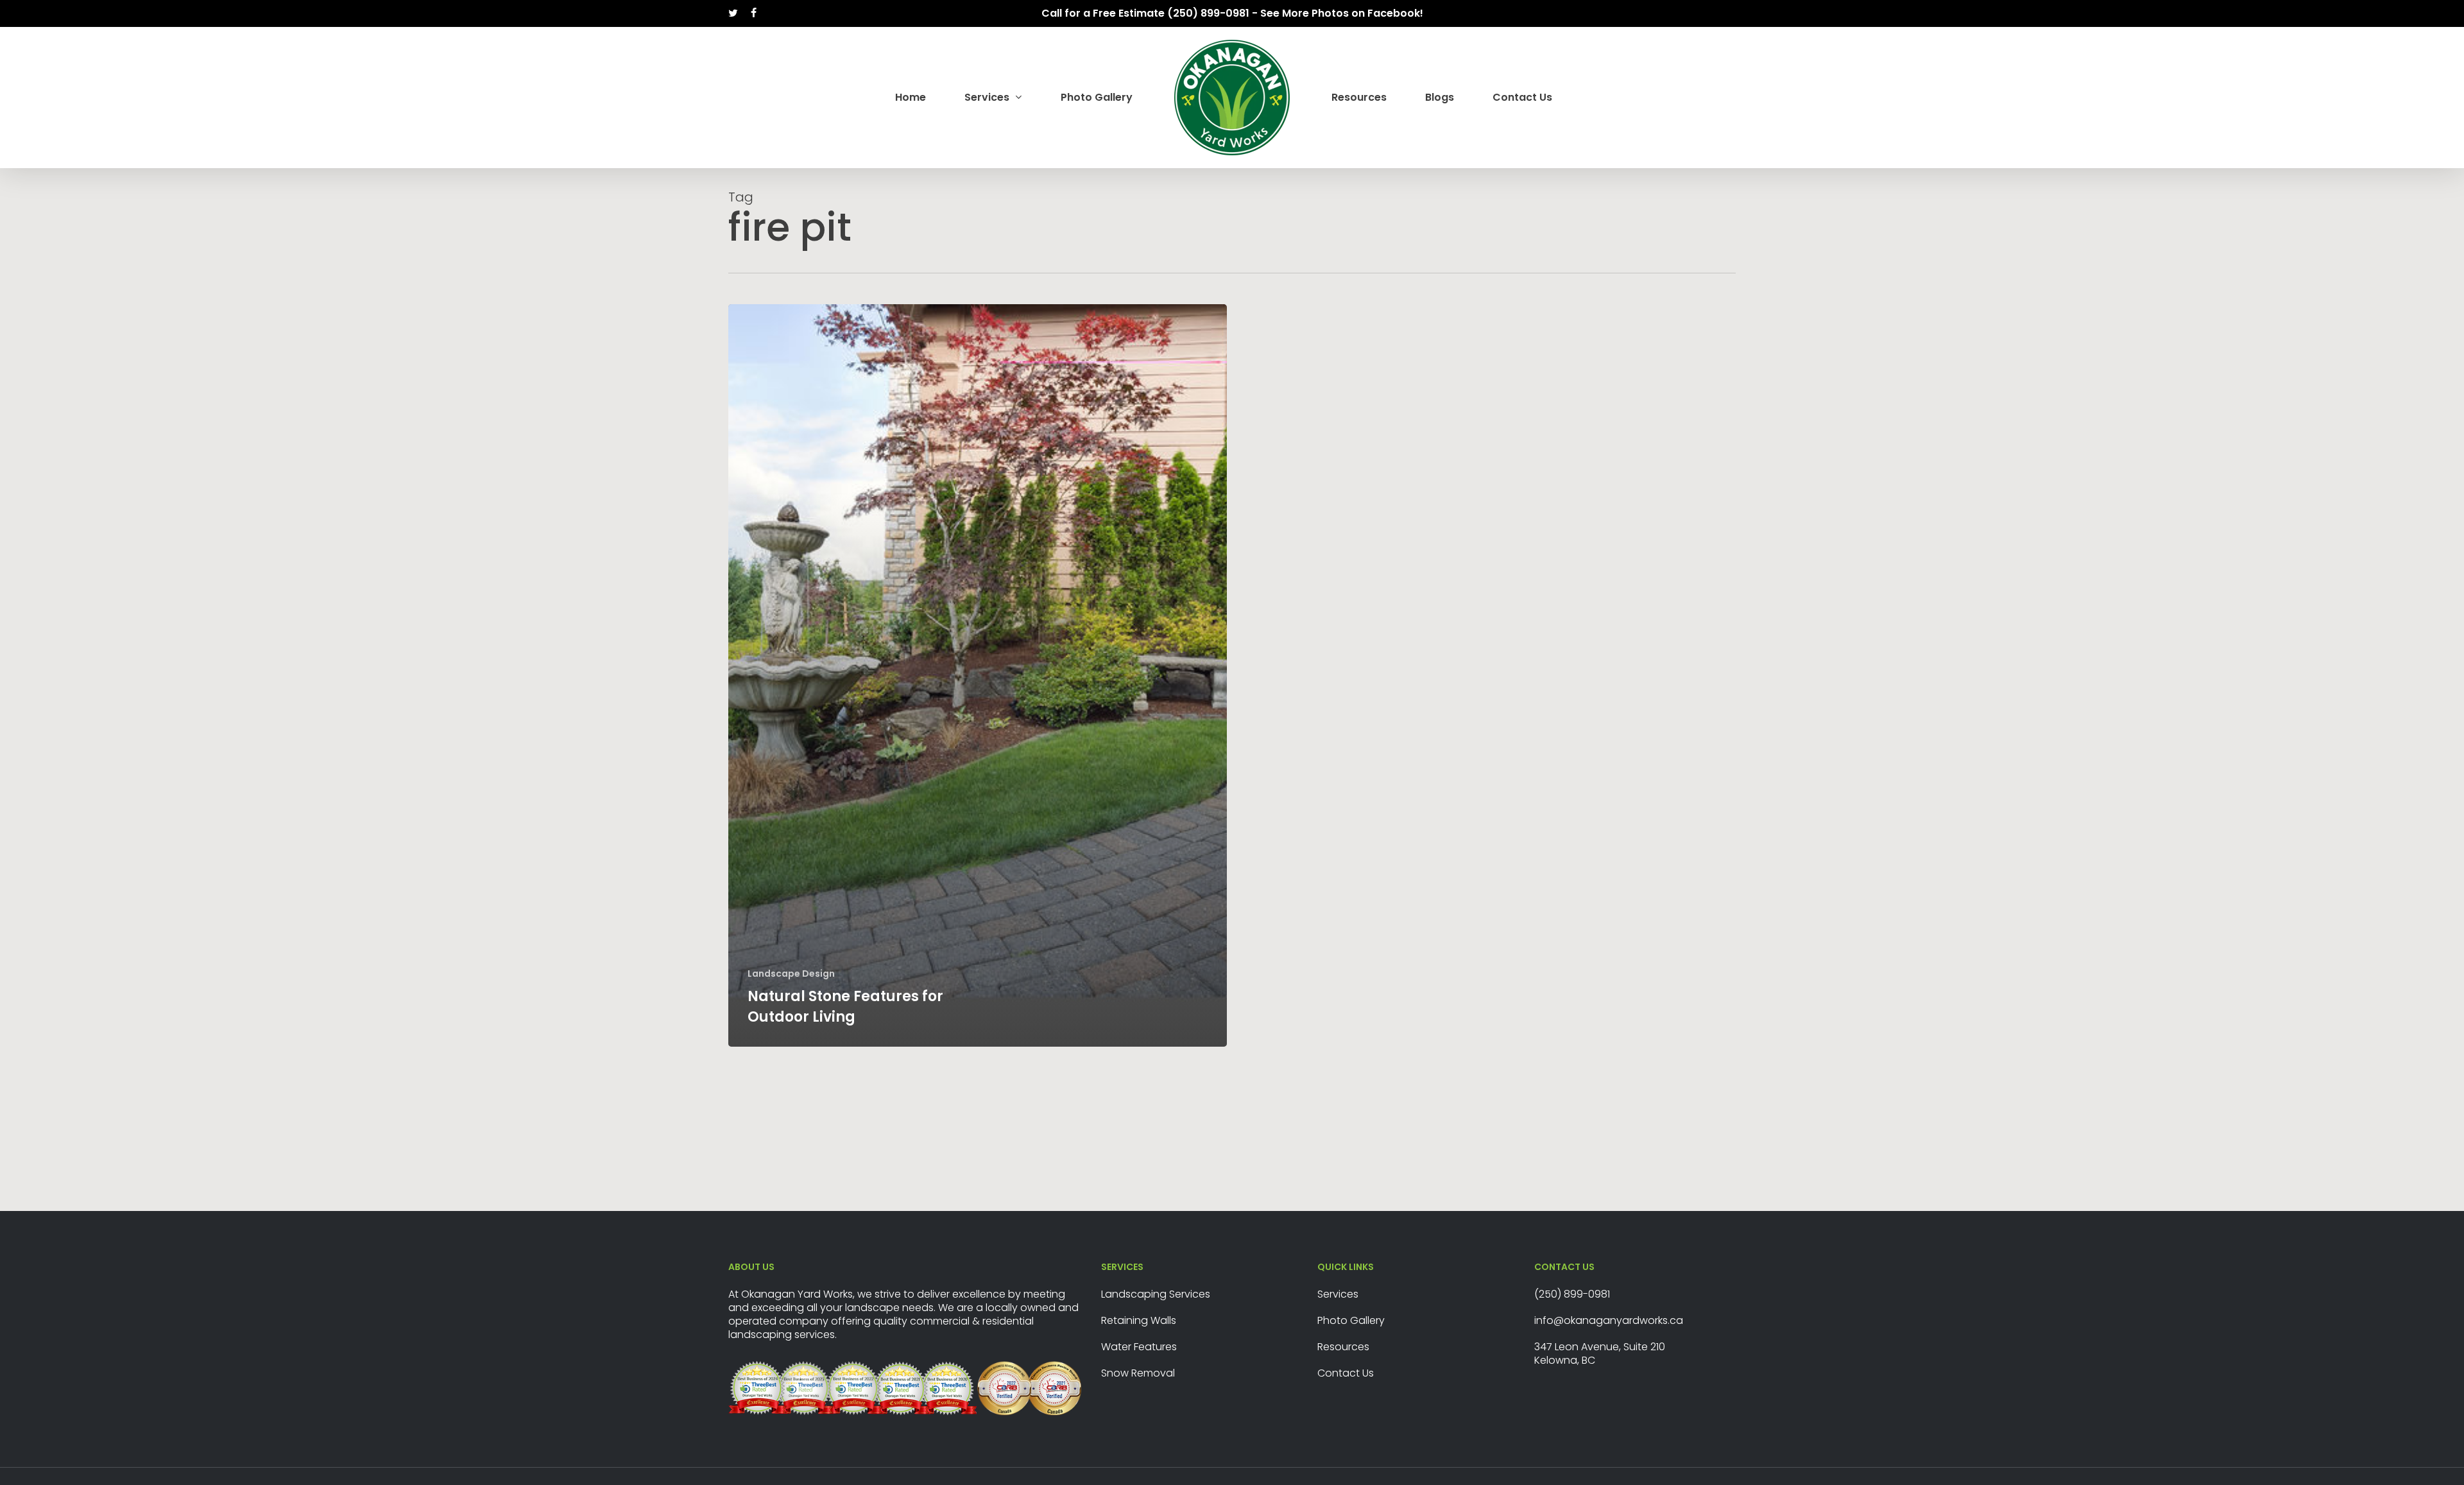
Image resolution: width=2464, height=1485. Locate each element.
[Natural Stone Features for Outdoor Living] (978, 675)
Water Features (1139, 1347)
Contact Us (1346, 1373)
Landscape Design (791, 974)
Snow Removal (1138, 1373)
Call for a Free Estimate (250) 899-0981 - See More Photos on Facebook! (1232, 13)
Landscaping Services (1156, 1294)
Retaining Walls (1139, 1320)
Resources (1343, 1347)
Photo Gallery (1351, 1320)
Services (1338, 1294)
